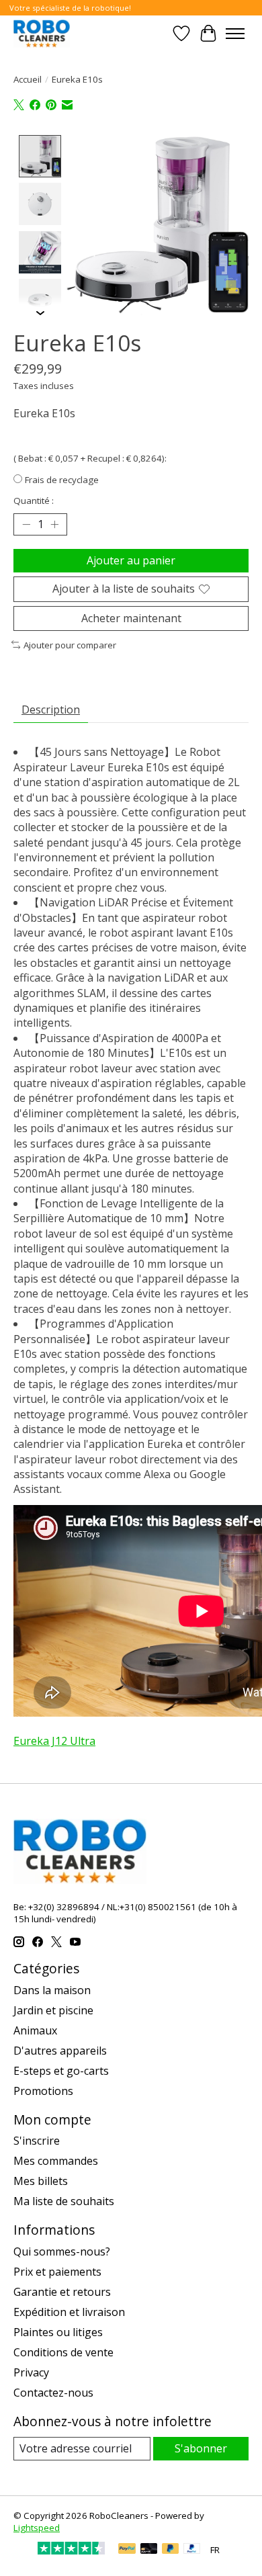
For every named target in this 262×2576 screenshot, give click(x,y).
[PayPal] (127, 2550)
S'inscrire (37, 2141)
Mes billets (41, 2181)
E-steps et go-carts (61, 2071)
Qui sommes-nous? (62, 2251)
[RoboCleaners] (42, 33)
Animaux (35, 2030)
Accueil (28, 79)
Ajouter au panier (131, 560)
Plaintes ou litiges (58, 2332)
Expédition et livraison (69, 2312)
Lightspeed (37, 2528)
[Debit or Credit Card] (149, 2550)
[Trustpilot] (71, 2550)
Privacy (31, 2372)
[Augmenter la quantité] (54, 525)
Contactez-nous (53, 2393)
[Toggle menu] (235, 34)
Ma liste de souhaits (64, 2201)
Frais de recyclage (62, 480)
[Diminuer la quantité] (26, 525)
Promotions (43, 2091)
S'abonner (201, 2448)
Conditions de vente (63, 2352)
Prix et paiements (57, 2272)
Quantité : (34, 501)
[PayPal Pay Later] (171, 2550)
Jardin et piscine (53, 2010)
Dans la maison (52, 1990)
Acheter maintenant (131, 618)
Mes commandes (56, 2161)
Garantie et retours (62, 2292)
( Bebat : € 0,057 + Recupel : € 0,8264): (90, 458)
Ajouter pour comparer (70, 645)
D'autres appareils (60, 2051)
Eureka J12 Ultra (54, 1741)
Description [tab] (51, 710)
